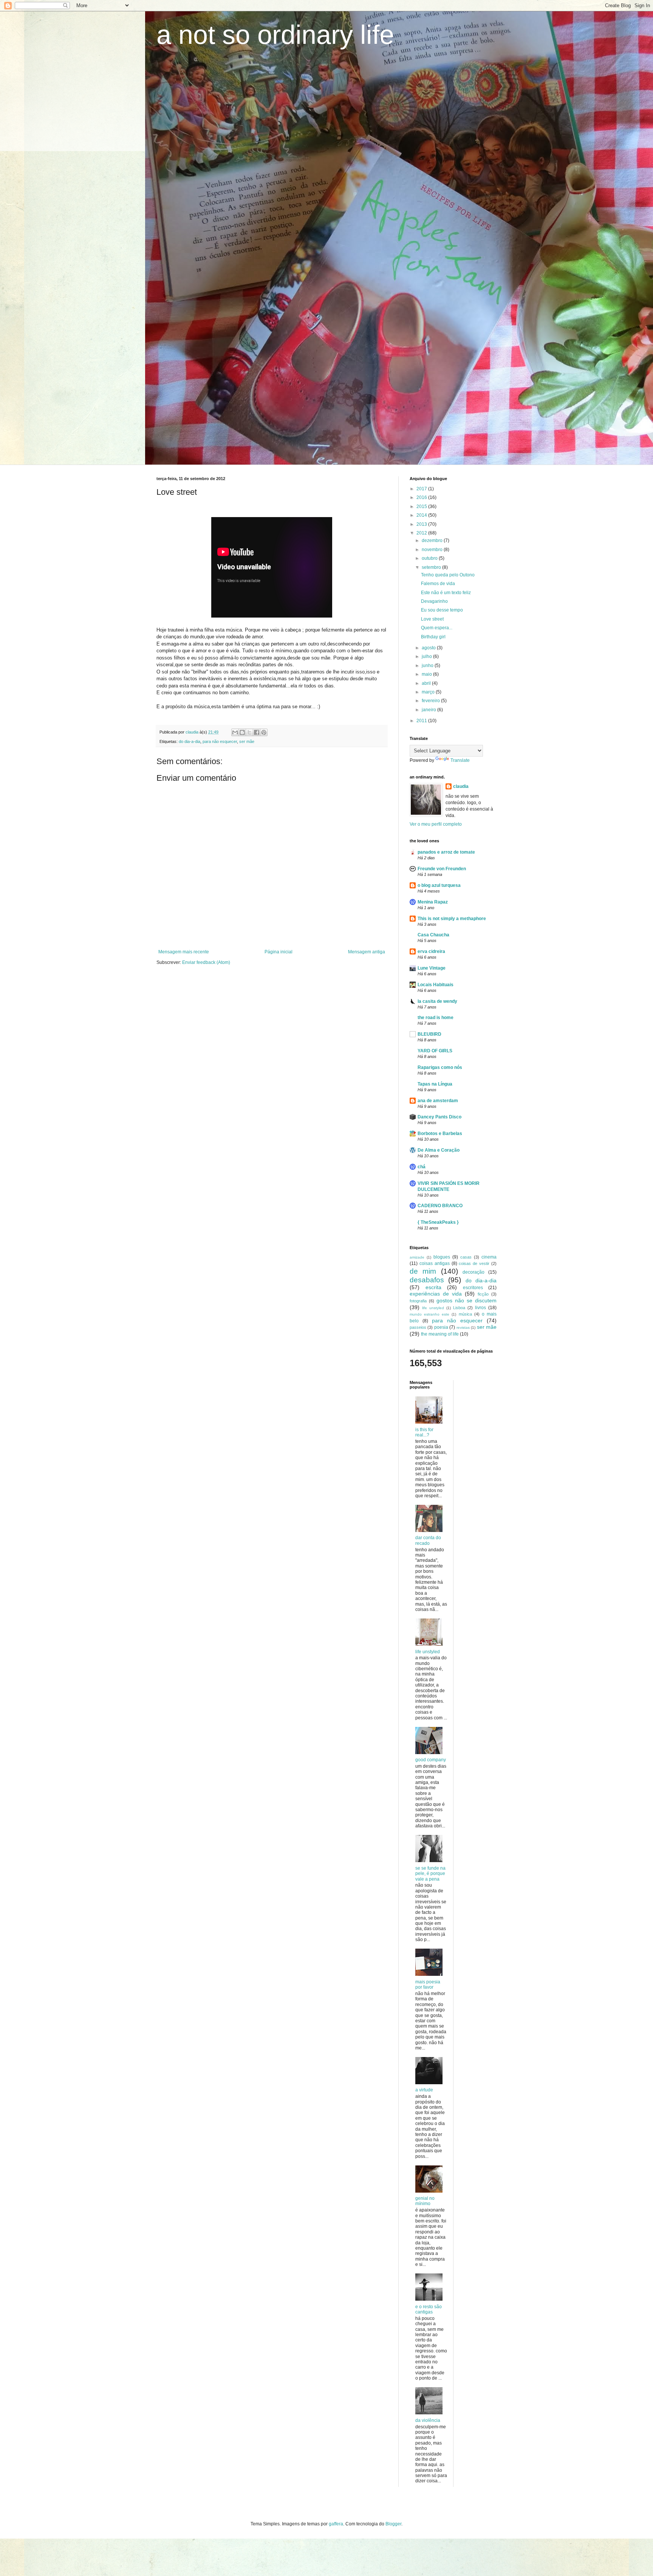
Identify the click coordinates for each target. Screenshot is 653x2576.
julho (427, 656)
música (465, 1314)
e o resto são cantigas (429, 2309)
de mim (423, 1271)
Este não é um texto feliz (446, 593)
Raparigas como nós (440, 1067)
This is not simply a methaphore (452, 919)
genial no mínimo (425, 2201)
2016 (422, 497)
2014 (422, 515)
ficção (483, 1294)
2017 (422, 489)
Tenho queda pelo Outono (448, 575)
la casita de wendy (437, 1001)
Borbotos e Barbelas (440, 1134)
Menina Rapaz (433, 902)
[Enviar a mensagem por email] (235, 732)
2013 (422, 524)
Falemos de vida (438, 584)
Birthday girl (433, 637)
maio (427, 674)
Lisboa (459, 1308)
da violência (428, 2420)
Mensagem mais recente (184, 952)
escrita (433, 1287)
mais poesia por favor (428, 1985)
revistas (463, 1327)
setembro (432, 567)
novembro (433, 550)
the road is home (436, 1018)
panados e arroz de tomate (446, 852)
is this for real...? (424, 1432)
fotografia (418, 1301)
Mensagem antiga (367, 952)
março (429, 692)
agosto (429, 648)
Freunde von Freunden (442, 869)
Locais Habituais (436, 985)
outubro (430, 558)
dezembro (433, 541)
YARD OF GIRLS (435, 1051)
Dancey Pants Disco (439, 1117)
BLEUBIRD (429, 1034)
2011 (422, 721)
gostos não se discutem (467, 1300)
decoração (474, 1272)
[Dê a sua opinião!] (242, 732)
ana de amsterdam (438, 1101)
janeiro (429, 710)
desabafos (427, 1280)
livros (480, 1308)
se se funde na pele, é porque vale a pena (430, 1874)
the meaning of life (440, 1334)
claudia (461, 786)
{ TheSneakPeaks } (438, 1222)
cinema (489, 1257)
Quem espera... (437, 628)
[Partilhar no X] (249, 732)
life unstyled (433, 1308)
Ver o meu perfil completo (436, 824)
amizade (417, 1257)
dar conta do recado (428, 1540)
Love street (432, 619)
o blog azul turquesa (439, 885)
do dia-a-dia (190, 741)
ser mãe (247, 741)
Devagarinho (434, 601)
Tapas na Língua (435, 1084)
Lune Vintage (432, 968)
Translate (460, 760)
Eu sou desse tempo (442, 610)
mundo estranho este (429, 1314)
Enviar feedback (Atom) (206, 962)
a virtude (424, 2090)
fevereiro (431, 701)
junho (428, 666)
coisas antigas (435, 1263)
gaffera (336, 2524)
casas (466, 1257)
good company (431, 1760)
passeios (418, 1327)
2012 (422, 533)
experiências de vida (436, 1294)
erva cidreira (431, 951)
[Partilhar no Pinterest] (264, 732)
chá (422, 1167)
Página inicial (279, 952)
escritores (473, 1288)
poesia (441, 1327)
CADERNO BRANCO (440, 1206)
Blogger (393, 2524)
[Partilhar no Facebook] (257, 732)
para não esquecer (220, 741)
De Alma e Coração (439, 1150)
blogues (442, 1257)
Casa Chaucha (433, 935)
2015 (422, 507)
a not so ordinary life (275, 35)
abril (427, 683)
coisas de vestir (474, 1263)
